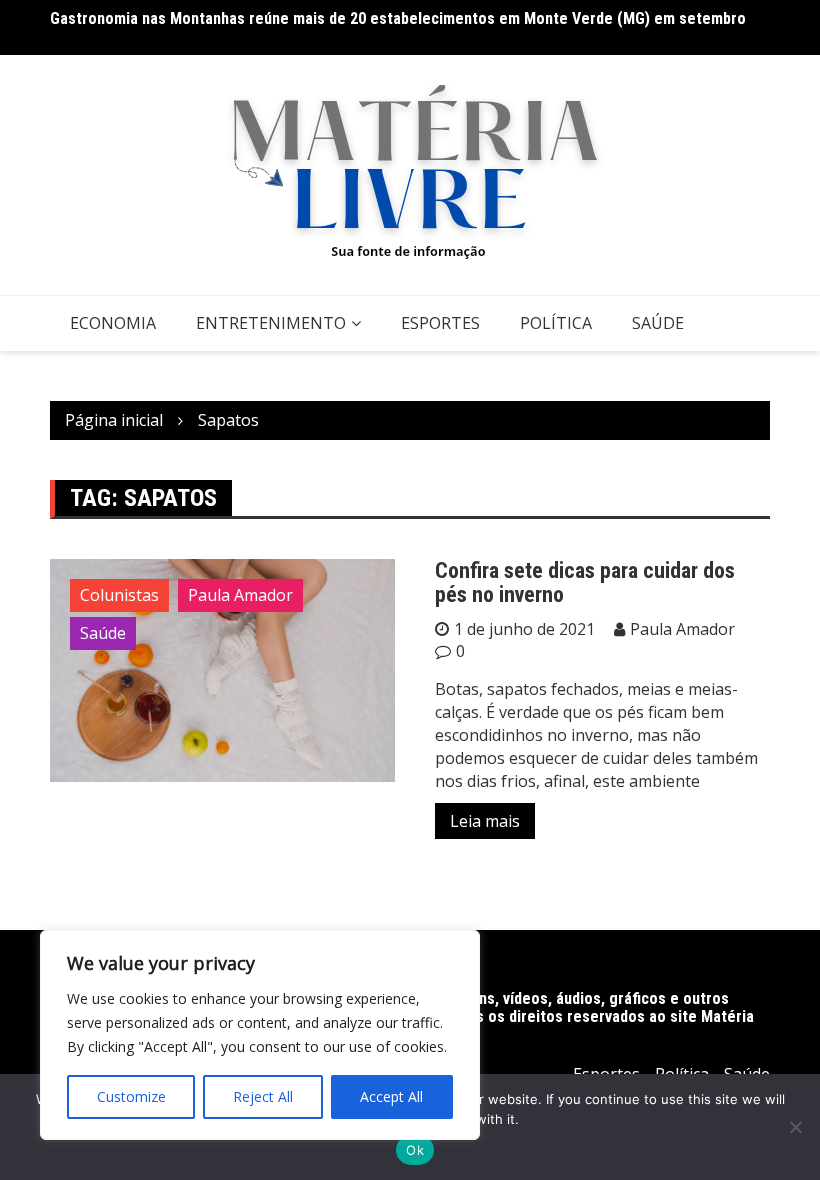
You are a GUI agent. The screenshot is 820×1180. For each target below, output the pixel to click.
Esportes (440, 323)
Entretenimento (271, 323)
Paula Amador (240, 595)
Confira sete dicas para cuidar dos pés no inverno (585, 582)
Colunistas (119, 595)
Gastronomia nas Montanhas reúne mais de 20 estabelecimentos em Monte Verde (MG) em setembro (398, 18)
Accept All (391, 1096)
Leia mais (485, 821)
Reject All (263, 1096)
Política (556, 323)
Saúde (658, 323)
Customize (131, 1096)
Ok (415, 1150)
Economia (113, 323)
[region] (260, 1035)
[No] (795, 1127)
